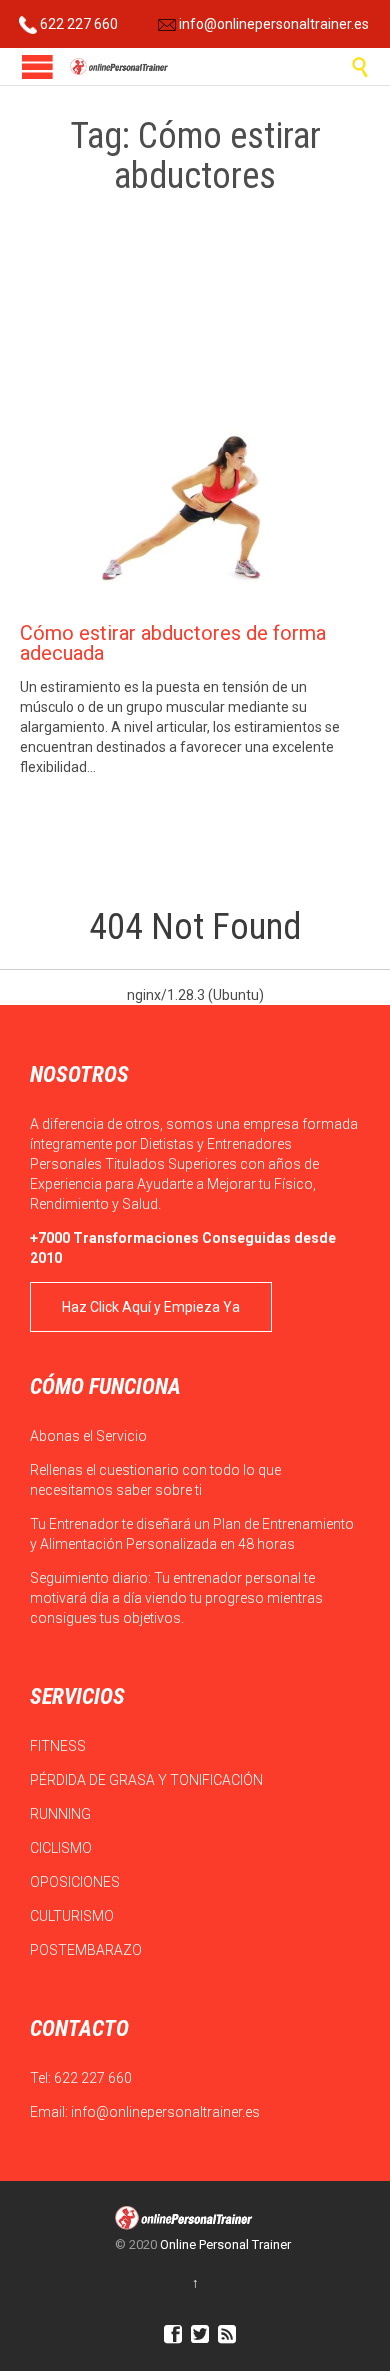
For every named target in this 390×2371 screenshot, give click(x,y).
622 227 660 (77, 24)
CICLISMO (62, 1848)
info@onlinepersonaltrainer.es (272, 24)
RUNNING (62, 1814)
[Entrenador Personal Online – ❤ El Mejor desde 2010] (120, 66)
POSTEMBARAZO (87, 1950)
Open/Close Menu (37, 66)
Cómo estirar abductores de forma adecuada (173, 643)
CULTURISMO (73, 1916)
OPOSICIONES (76, 1882)
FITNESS (59, 1746)
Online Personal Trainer (225, 2244)
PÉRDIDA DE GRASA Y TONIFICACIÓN (148, 1780)
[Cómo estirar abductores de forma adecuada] (195, 501)
